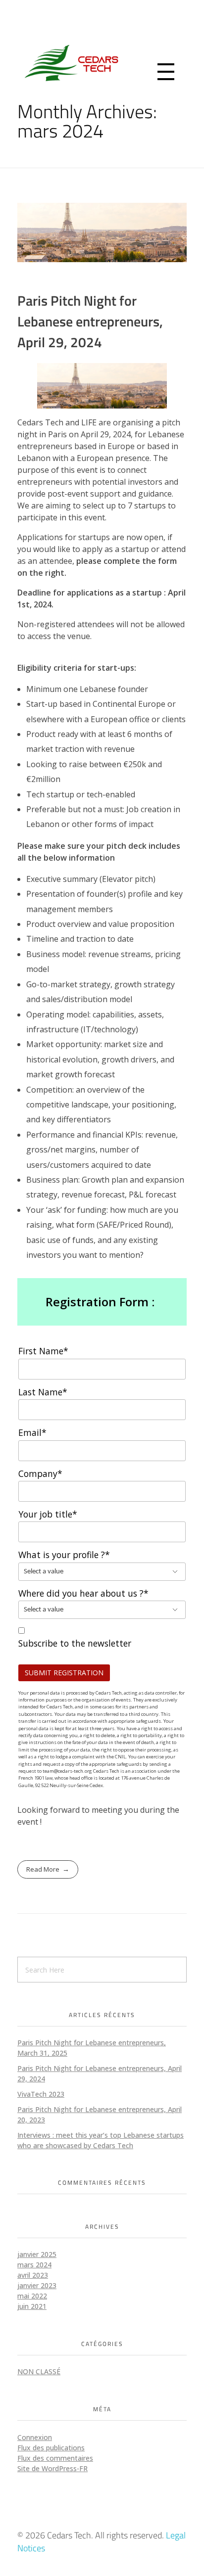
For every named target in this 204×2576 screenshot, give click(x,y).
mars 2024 (34, 2265)
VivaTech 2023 (41, 2094)
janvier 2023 (37, 2285)
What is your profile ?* (64, 1555)
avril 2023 (33, 2275)
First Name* (43, 1351)
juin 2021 (32, 2306)
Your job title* (48, 1514)
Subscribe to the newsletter (75, 1643)
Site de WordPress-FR (52, 2468)
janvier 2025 (37, 2254)
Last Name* (43, 1392)
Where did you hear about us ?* (83, 1593)
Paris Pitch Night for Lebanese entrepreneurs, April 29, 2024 (90, 321)
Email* (32, 1432)
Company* (40, 1473)
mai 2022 (32, 2296)
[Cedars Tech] (102, 63)
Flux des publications (51, 2448)
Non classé (39, 2371)
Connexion (35, 2437)
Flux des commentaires (55, 2458)
